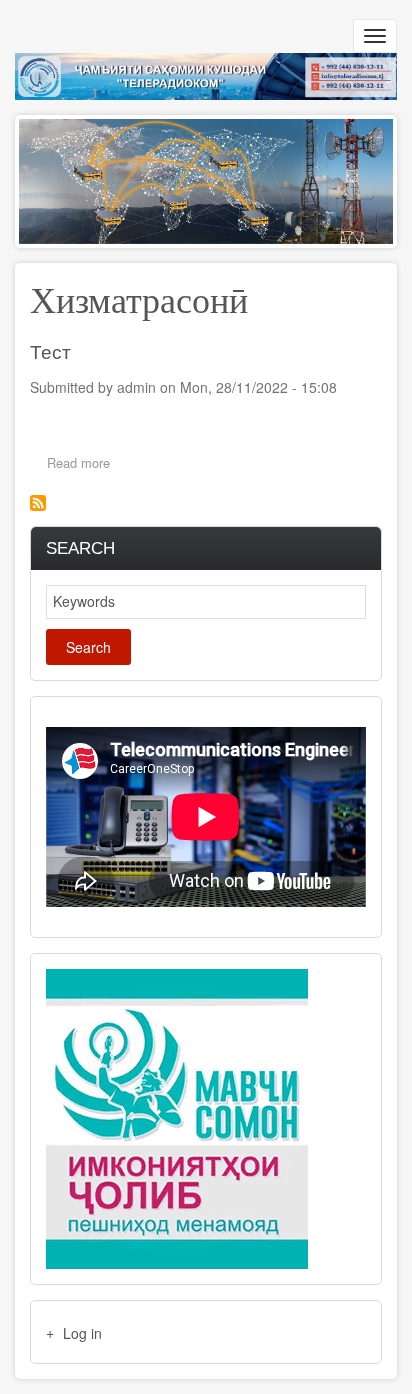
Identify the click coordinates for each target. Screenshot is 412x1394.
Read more (83, 464)
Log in (82, 1333)
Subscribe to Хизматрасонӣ (38, 503)
